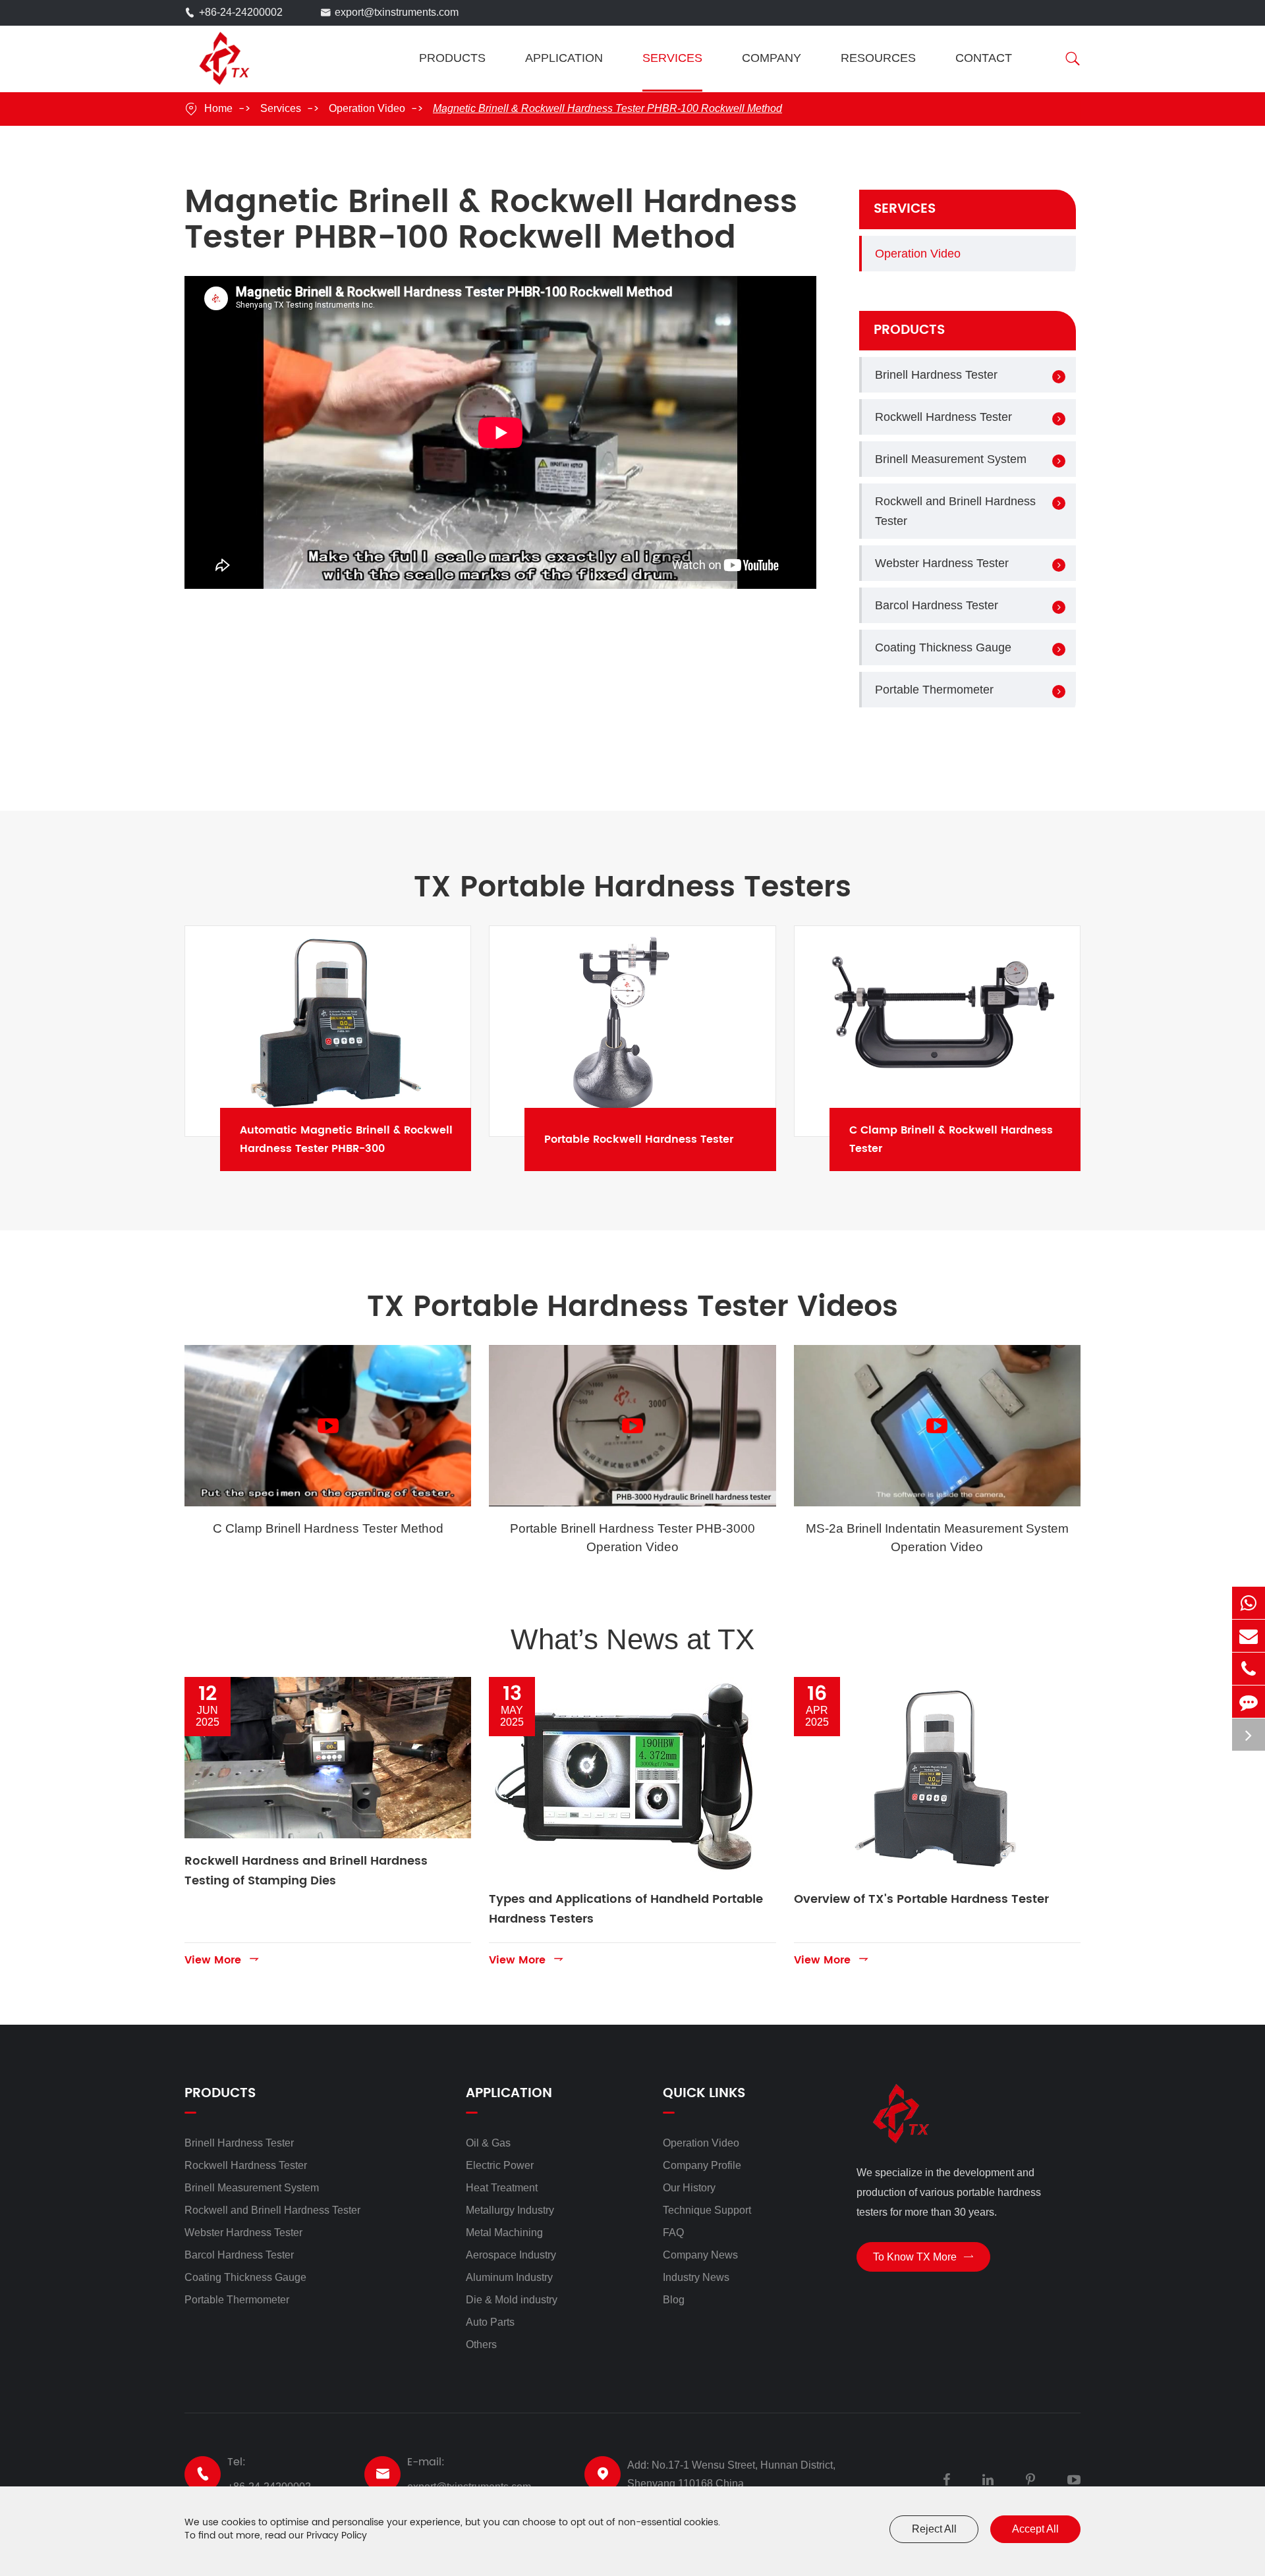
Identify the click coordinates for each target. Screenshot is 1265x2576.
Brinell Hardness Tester (936, 375)
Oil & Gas (488, 2143)
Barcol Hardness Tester (937, 605)
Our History (689, 2188)
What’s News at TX (632, 1639)
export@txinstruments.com (397, 12)
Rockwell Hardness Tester (943, 417)
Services (672, 58)
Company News (700, 2255)
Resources (878, 58)
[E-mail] (1249, 1636)
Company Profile (702, 2165)
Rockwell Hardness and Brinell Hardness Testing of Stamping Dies (306, 1871)
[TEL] (1249, 1669)
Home (218, 108)
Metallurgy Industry (510, 2210)
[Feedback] (1249, 1702)
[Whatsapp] (1249, 1603)
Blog (674, 2300)
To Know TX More (923, 2257)
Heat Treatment (502, 2188)
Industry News (696, 2277)
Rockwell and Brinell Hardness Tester (955, 511)
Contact (984, 58)
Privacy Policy (337, 2535)
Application (564, 58)
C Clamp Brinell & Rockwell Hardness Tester (973, 1139)
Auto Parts (490, 2322)
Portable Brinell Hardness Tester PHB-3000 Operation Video (632, 1537)
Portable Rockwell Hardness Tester (668, 1139)
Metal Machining (504, 2233)
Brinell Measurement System (951, 459)
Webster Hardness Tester (942, 563)
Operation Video (367, 108)
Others (481, 2344)
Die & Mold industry (512, 2300)
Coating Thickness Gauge (943, 647)
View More (222, 1959)
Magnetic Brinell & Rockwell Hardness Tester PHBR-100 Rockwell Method (607, 108)
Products (452, 58)
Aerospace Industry (511, 2255)
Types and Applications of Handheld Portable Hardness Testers (626, 1909)
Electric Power (500, 2165)
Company (772, 58)
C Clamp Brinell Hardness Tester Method (328, 1528)
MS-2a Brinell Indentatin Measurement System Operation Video (937, 1537)
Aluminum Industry (509, 2277)
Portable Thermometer (934, 690)
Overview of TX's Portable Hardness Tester (921, 1899)
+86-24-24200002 (241, 12)
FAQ (673, 2233)
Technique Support (707, 2210)
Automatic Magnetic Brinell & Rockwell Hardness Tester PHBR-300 (363, 1139)
